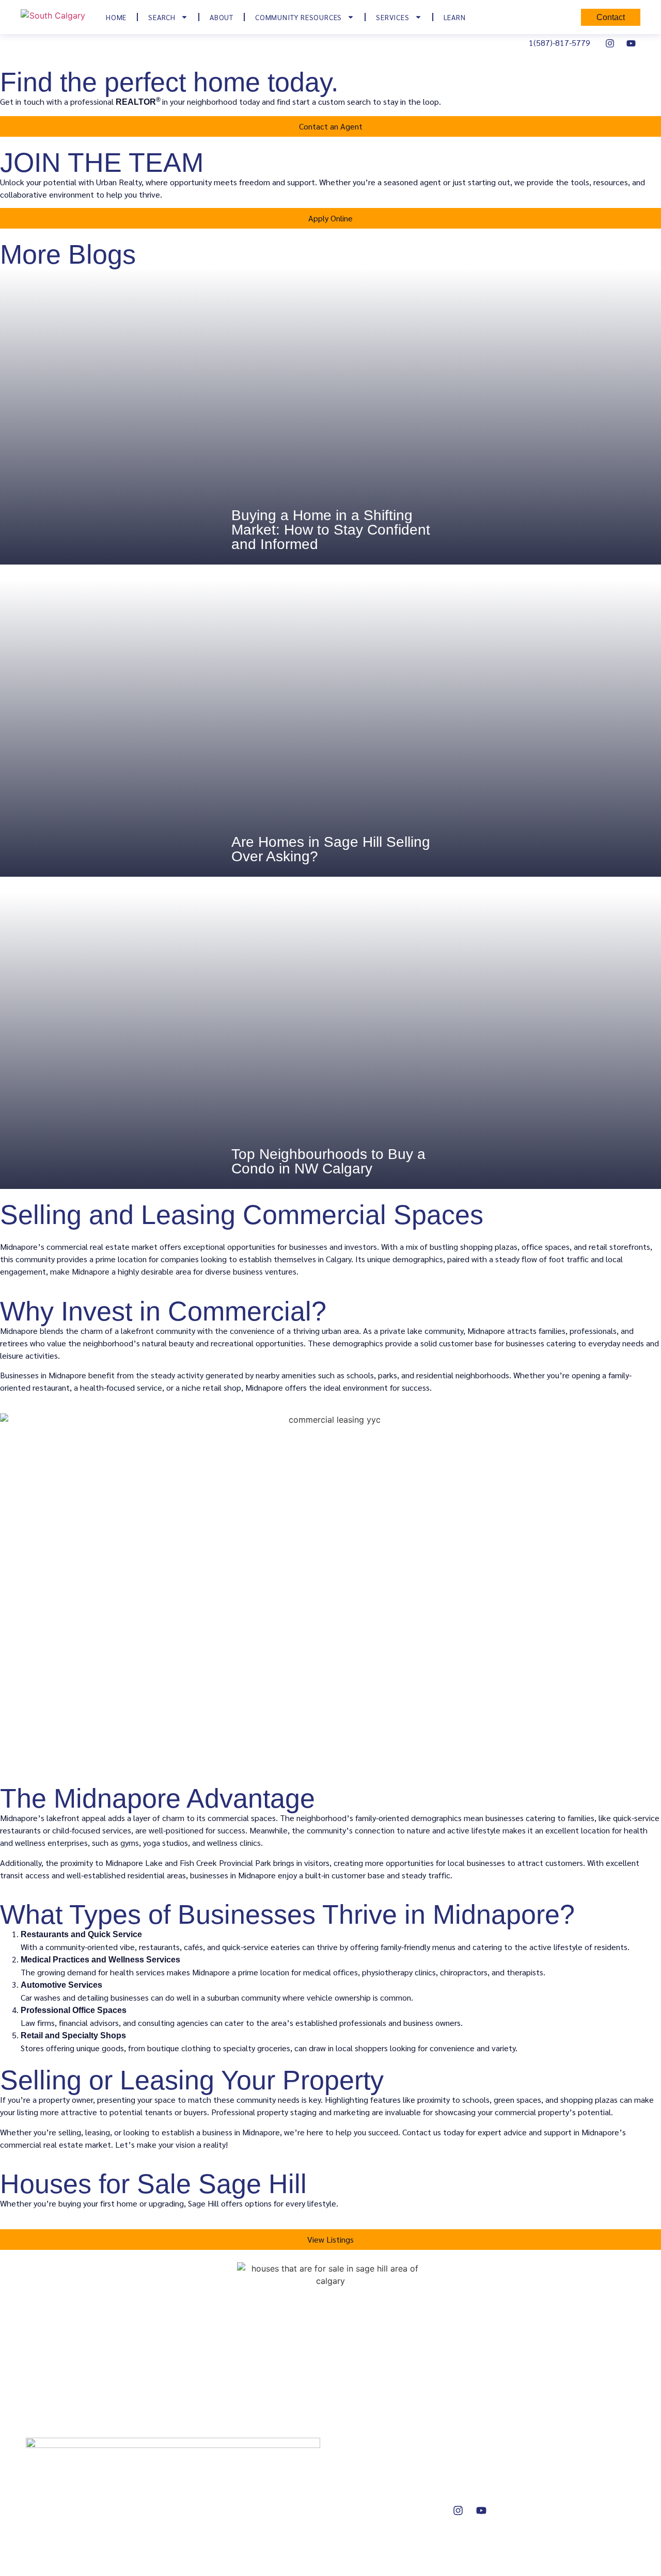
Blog (456, 2485)
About (222, 17)
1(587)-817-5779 (560, 43)
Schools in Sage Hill (583, 2467)
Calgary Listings (374, 2467)
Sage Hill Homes (375, 2448)
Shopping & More (579, 2485)
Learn (455, 17)
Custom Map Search (382, 2485)
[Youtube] (631, 43)
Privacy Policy (573, 2504)
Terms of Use (573, 2523)
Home (116, 17)
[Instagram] (610, 43)
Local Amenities (578, 2448)
